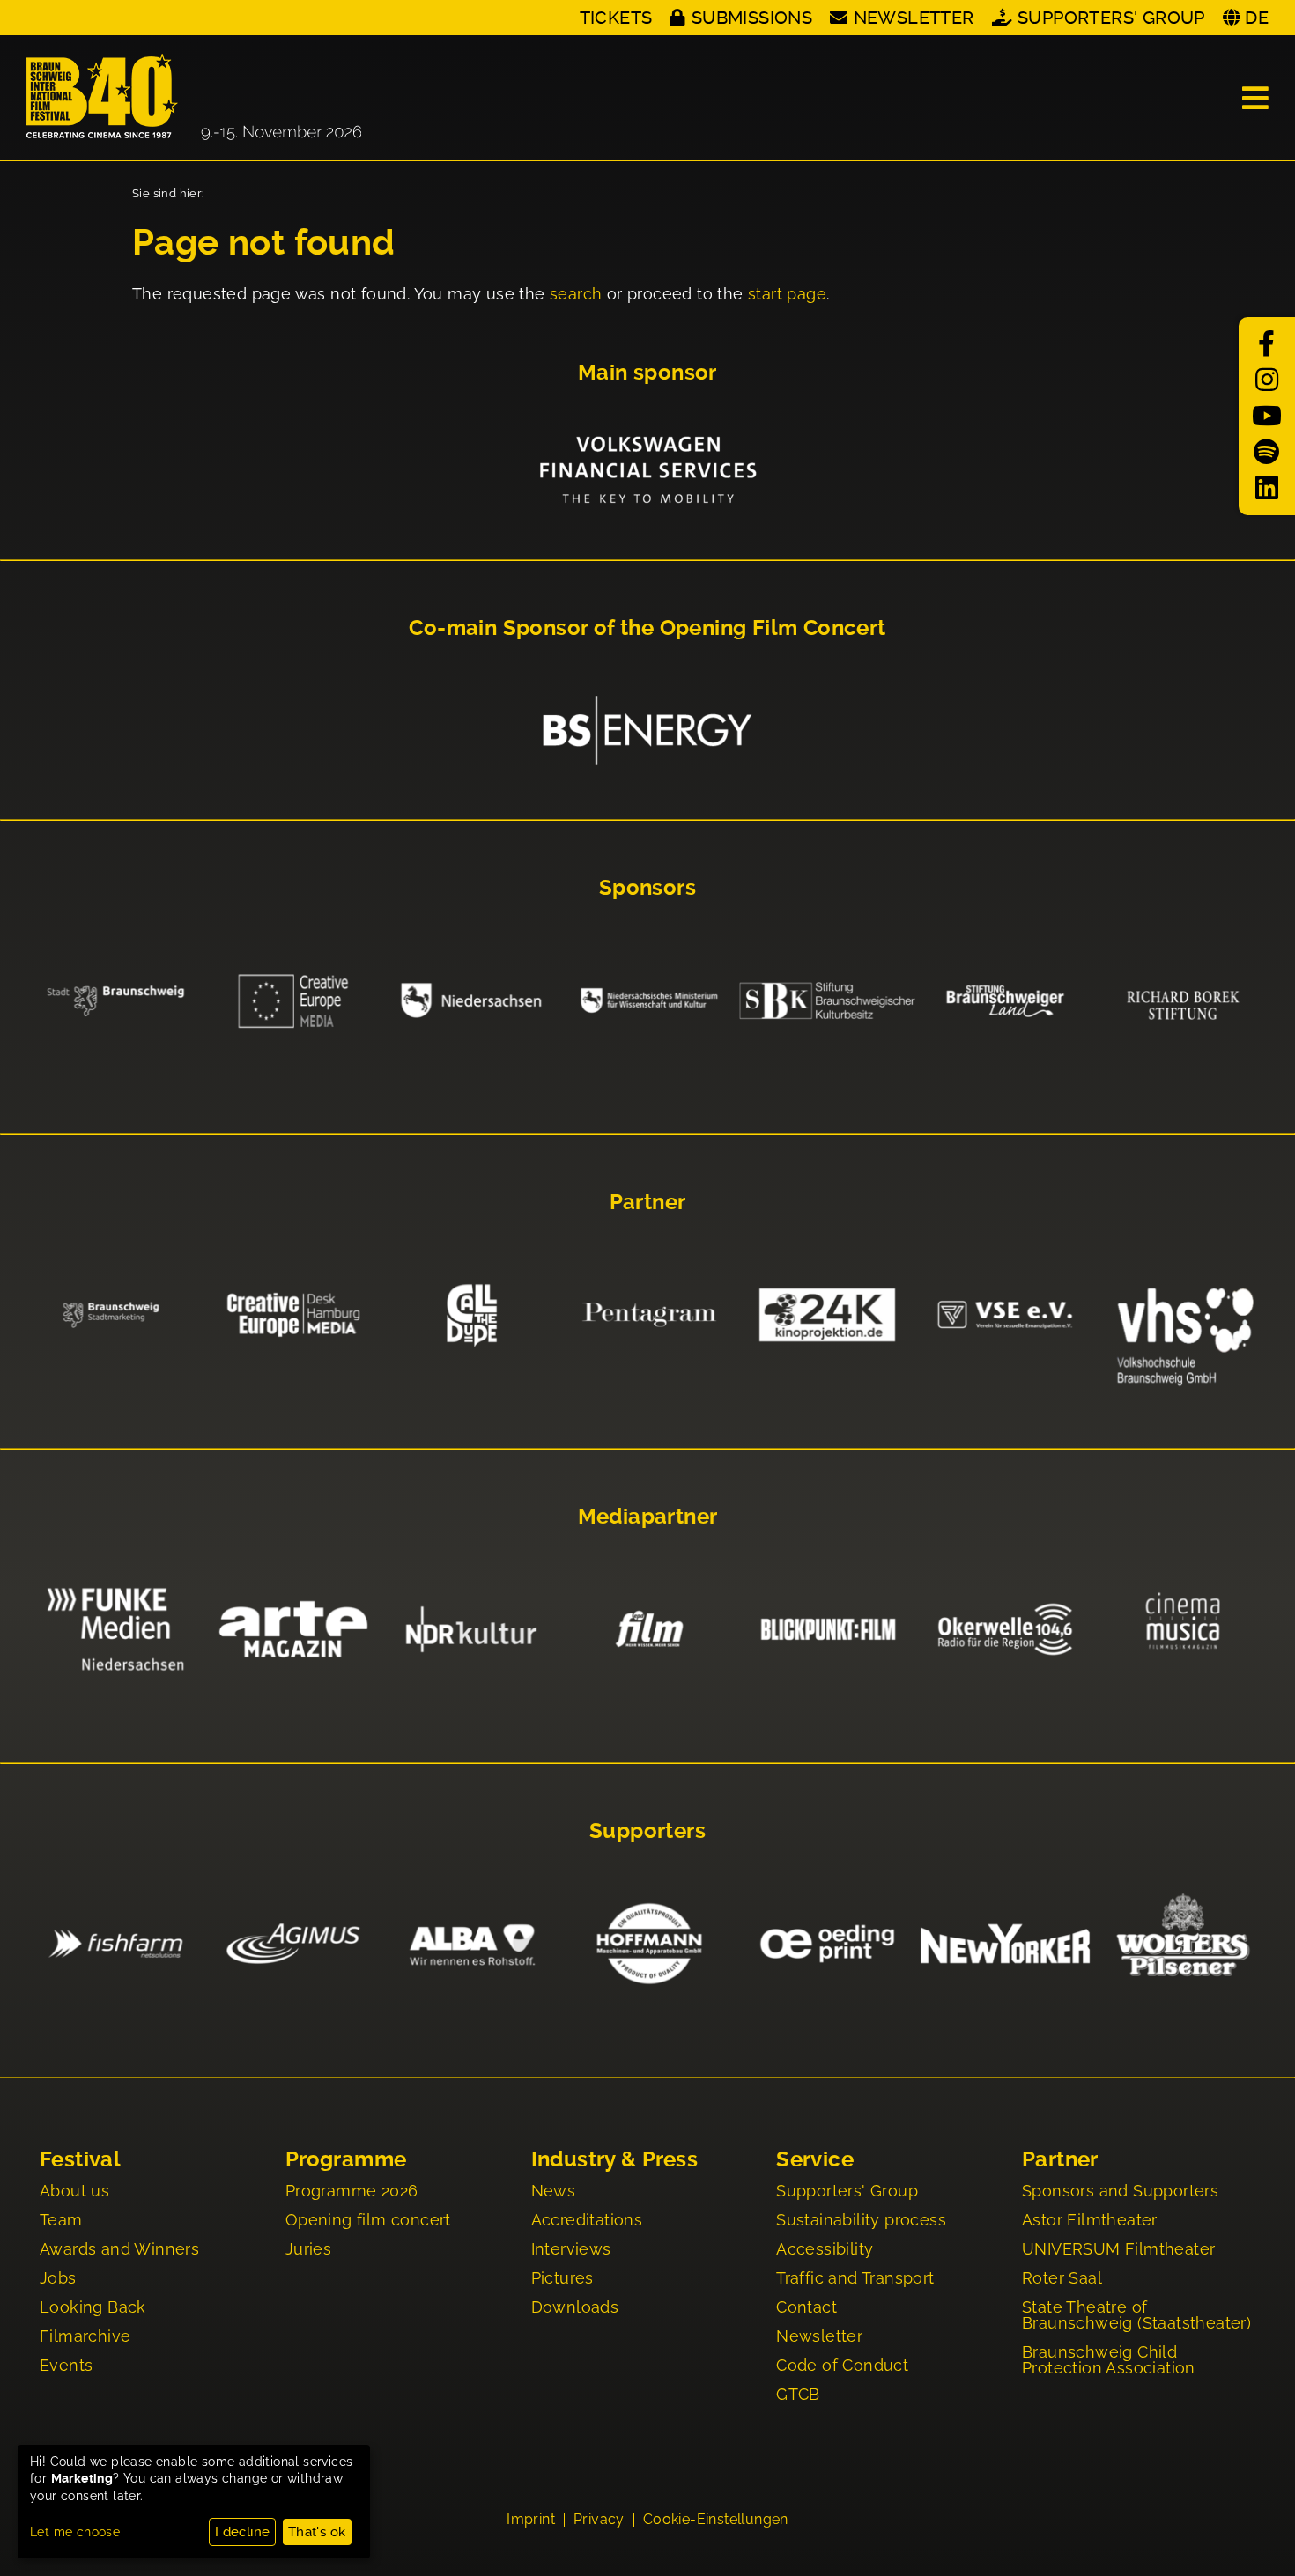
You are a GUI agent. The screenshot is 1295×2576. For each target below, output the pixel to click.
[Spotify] (1267, 452)
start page (787, 294)
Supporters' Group (1111, 18)
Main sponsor (647, 373)
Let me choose (75, 2532)
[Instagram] (1267, 380)
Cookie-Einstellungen (716, 2520)
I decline (243, 2532)
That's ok (317, 2532)
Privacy (599, 2520)
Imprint (531, 2520)
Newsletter (914, 18)
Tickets (616, 18)
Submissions (752, 18)
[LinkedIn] (1267, 488)
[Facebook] (1267, 344)
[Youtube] (1267, 416)
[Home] (194, 98)
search (576, 294)
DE (1257, 18)
